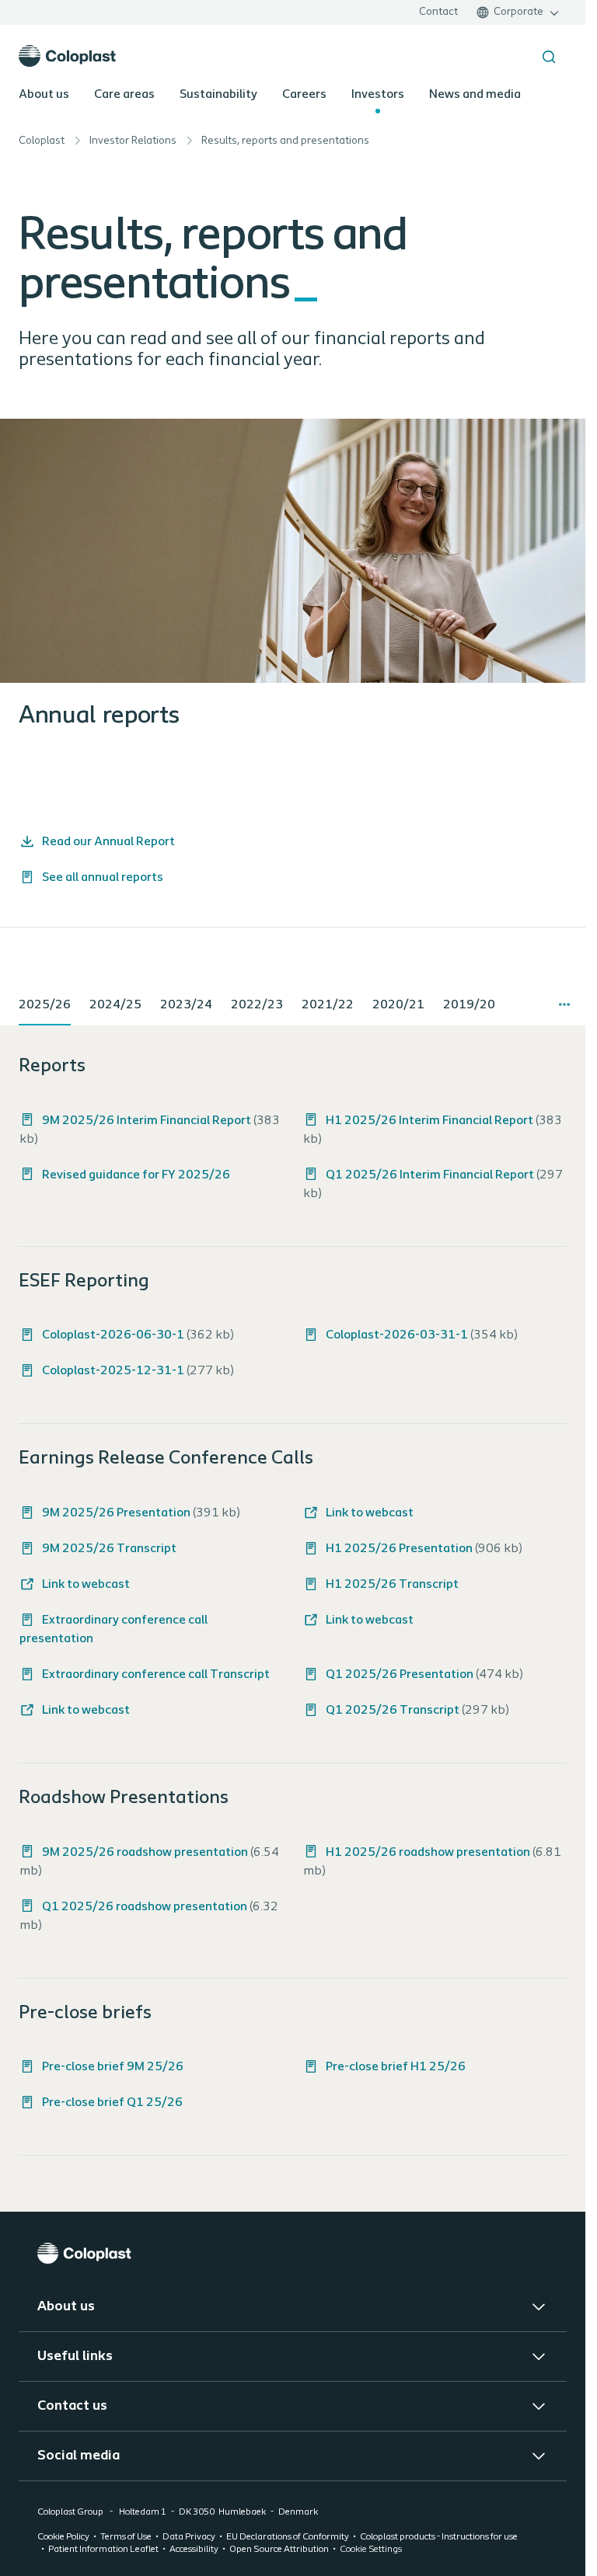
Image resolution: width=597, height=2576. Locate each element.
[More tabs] (564, 1004)
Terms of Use (126, 2537)
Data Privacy (189, 2537)
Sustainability (218, 95)
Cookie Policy (63, 2537)
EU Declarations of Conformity (288, 2537)
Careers (304, 95)
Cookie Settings (371, 2550)
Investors (378, 95)
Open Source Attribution (279, 2550)
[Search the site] (549, 57)
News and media (475, 95)
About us (44, 95)
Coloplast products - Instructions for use (439, 2537)
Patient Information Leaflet (103, 2550)
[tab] (45, 1006)
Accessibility (194, 2550)
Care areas (124, 95)
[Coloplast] (293, 2253)
